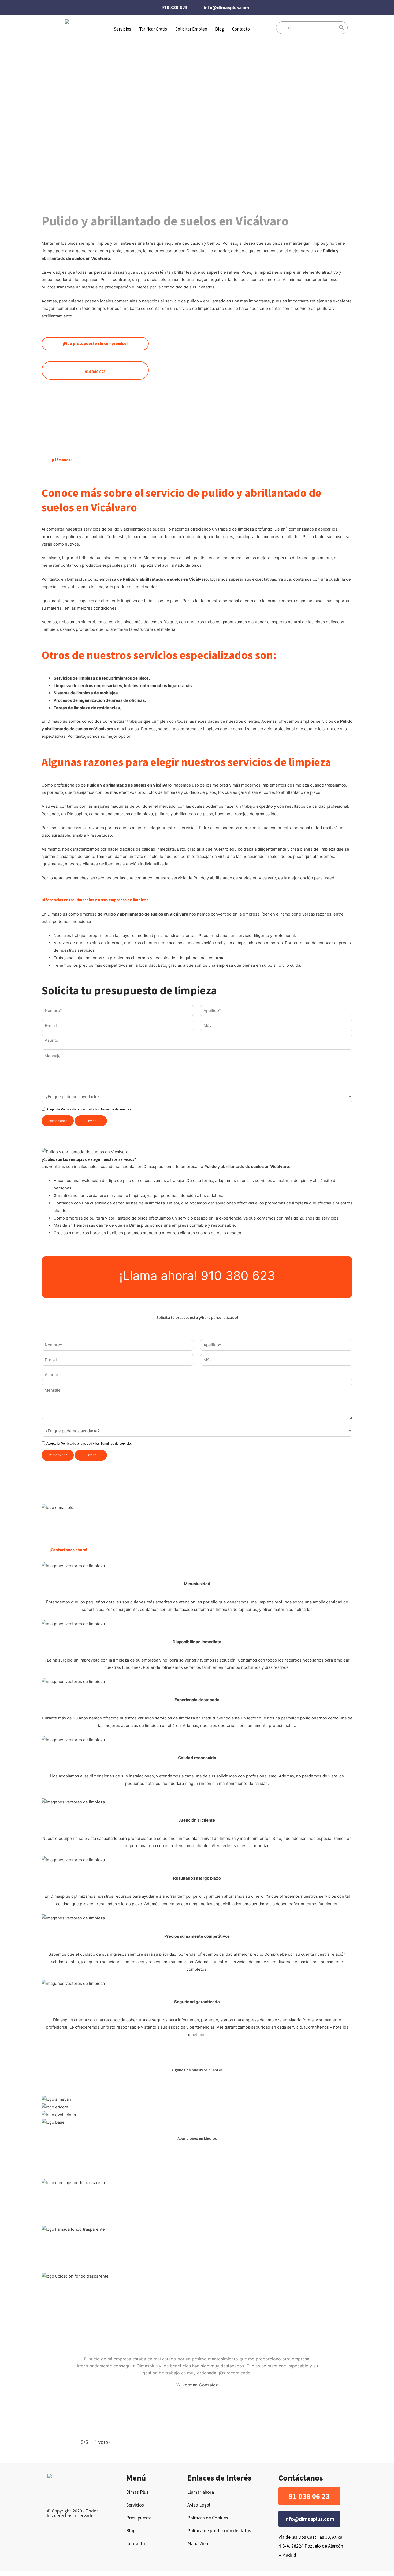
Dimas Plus (137, 2492)
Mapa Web (198, 2543)
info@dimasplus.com (226, 7)
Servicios (135, 2505)
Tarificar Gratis (153, 29)
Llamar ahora (201, 2492)
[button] (309, 2496)
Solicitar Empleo (191, 29)
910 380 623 (174, 7)
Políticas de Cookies (208, 2518)
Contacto (241, 29)
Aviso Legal (199, 2505)
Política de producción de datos (219, 2531)
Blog (220, 29)
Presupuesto (139, 2518)
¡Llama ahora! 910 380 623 (197, 1276)
